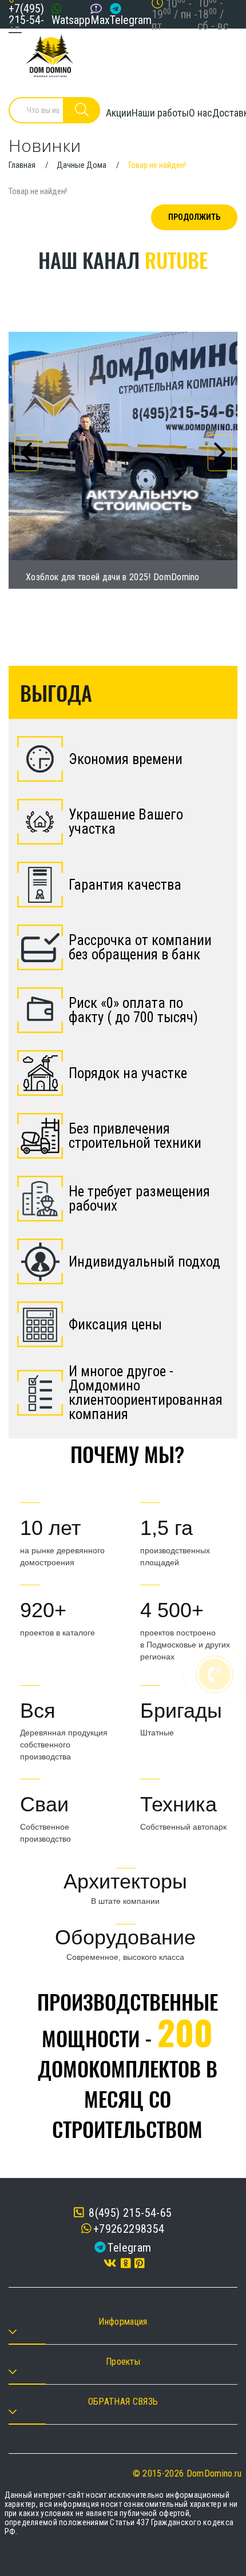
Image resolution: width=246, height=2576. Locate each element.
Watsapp (71, 20)
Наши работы (160, 113)
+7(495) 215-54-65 (26, 20)
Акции (119, 113)
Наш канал (123, 260)
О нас (201, 113)
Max (100, 20)
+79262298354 (129, 2229)
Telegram (131, 20)
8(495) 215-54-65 (129, 2213)
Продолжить (194, 217)
